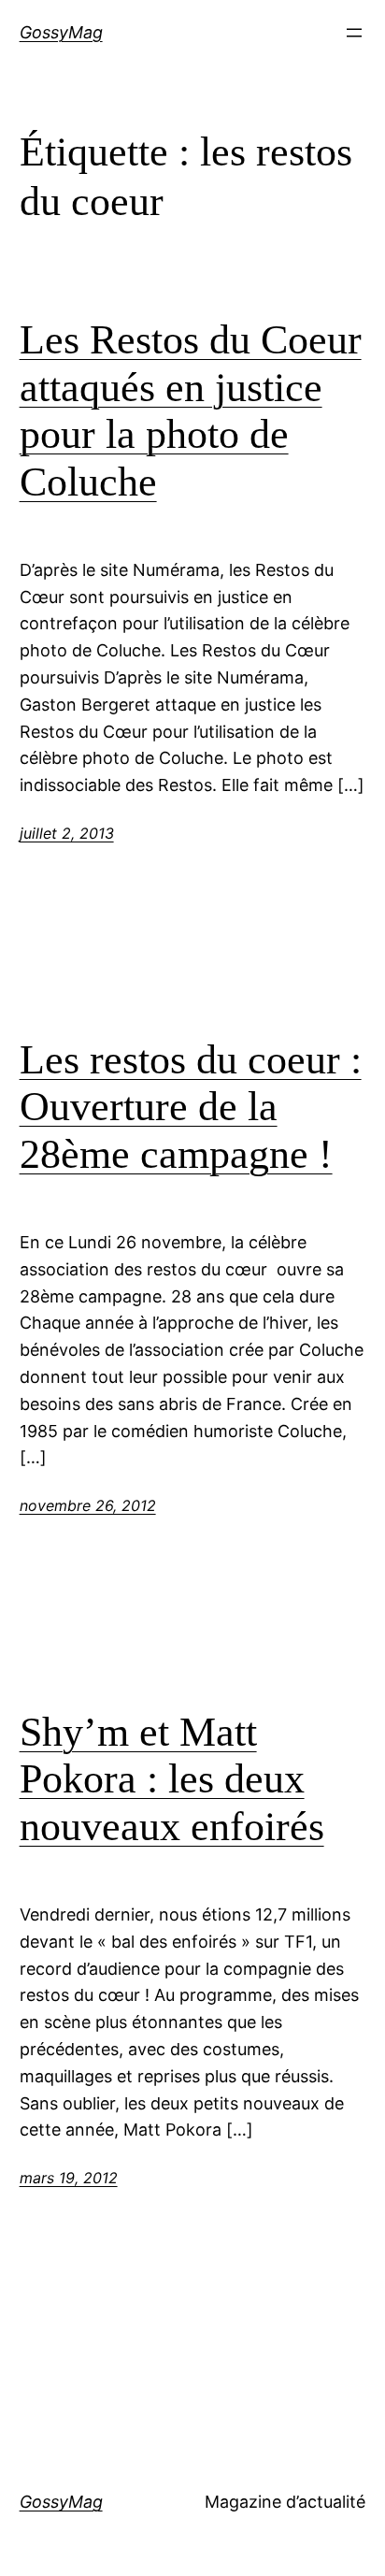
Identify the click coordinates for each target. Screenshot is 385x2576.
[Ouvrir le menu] (354, 33)
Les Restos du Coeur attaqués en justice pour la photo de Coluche (191, 411)
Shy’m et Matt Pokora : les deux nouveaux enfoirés (172, 1779)
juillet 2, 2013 (67, 833)
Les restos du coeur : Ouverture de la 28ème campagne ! (191, 1107)
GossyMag (61, 32)
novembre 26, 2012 (88, 1505)
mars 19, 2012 (69, 2178)
